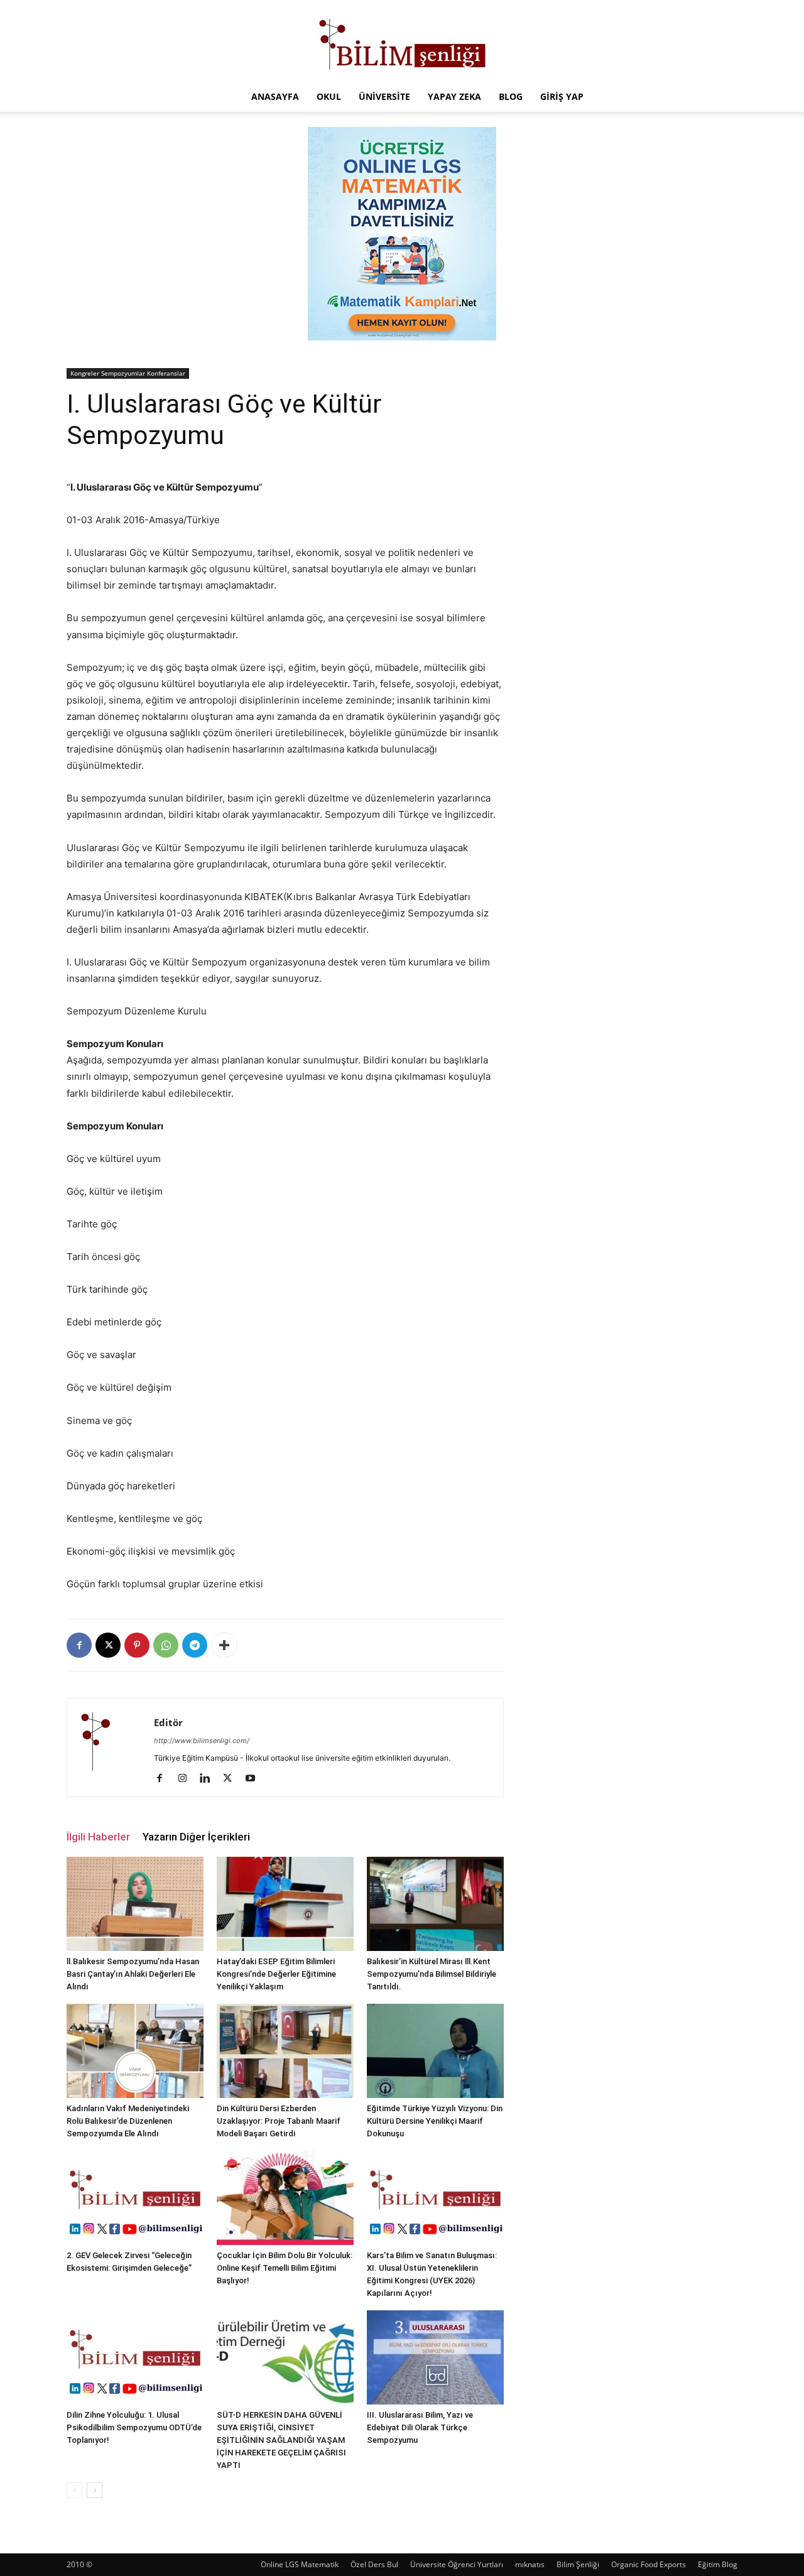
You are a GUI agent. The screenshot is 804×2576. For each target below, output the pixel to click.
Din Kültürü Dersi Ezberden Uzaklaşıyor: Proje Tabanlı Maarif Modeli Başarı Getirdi (279, 2121)
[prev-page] (74, 2490)
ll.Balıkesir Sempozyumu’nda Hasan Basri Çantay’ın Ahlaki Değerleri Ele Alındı (133, 1974)
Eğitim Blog (718, 2564)
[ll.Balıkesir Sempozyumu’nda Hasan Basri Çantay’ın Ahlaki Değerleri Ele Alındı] (135, 1904)
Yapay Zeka (454, 96)
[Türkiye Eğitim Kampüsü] (402, 41)
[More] (224, 1645)
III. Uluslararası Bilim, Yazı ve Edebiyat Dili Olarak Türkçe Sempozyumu (420, 2427)
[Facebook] (79, 1645)
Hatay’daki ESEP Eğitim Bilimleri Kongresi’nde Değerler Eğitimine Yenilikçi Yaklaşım (276, 1974)
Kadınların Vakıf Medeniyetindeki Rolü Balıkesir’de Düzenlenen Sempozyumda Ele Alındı (128, 2121)
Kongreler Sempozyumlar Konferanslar (128, 373)
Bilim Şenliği (578, 2564)
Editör (168, 1722)
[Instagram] (187, 1779)
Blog (511, 96)
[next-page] (95, 2490)
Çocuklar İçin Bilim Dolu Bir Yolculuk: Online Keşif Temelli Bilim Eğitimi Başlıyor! (285, 2268)
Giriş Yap (562, 96)
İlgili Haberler (98, 1837)
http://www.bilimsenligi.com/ (202, 1741)
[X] (108, 1645)
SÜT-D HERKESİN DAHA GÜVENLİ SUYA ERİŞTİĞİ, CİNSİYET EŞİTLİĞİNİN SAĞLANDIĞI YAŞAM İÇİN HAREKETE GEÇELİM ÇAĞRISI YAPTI (281, 2440)
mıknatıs (530, 2564)
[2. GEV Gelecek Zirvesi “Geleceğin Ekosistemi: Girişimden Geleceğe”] (135, 2198)
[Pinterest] (137, 1645)
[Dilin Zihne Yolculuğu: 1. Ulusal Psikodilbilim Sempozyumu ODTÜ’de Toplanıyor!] (135, 2357)
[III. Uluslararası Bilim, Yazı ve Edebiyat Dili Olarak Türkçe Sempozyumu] (435, 2357)
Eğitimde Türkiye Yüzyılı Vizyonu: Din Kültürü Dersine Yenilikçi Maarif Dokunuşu (435, 2121)
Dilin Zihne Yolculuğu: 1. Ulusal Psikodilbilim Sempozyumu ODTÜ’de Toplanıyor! (134, 2427)
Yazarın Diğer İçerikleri (196, 1837)
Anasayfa (275, 96)
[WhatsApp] (166, 1645)
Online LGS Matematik (300, 2564)
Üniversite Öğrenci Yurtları (457, 2564)
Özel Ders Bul (374, 2564)
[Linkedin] (209, 1779)
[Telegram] (195, 1645)
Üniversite (384, 96)
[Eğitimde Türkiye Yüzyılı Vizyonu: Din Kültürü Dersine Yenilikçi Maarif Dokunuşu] (435, 2051)
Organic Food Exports (649, 2564)
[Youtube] (255, 1779)
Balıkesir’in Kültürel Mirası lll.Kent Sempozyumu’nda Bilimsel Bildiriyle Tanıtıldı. (432, 1974)
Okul (329, 96)
